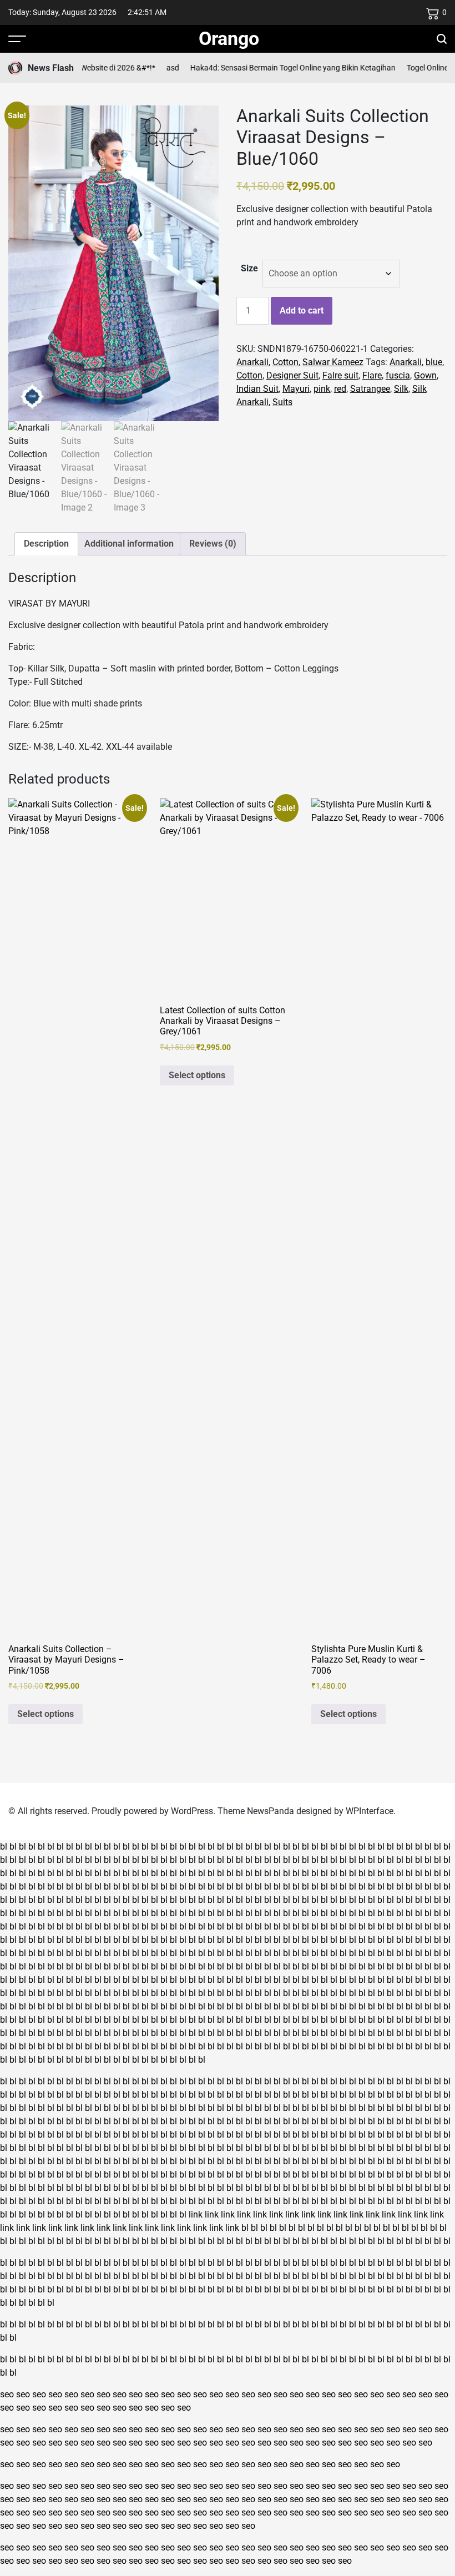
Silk (401, 389)
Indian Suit (257, 389)
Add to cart (302, 310)
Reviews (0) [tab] (213, 544)
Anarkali (252, 362)
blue (434, 362)
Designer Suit (292, 375)
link (196, 2214)
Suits (282, 402)
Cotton (285, 362)
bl (4, 1847)
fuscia (398, 375)
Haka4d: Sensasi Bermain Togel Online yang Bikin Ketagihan (275, 68)
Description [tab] (46, 544)
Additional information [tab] (129, 544)
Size (249, 268)
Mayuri (296, 389)
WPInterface (370, 1811)
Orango (229, 38)
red (340, 389)
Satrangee (370, 389)
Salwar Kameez (333, 362)
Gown (425, 375)
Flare (372, 375)
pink (322, 389)
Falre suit (340, 375)
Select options (46, 1714)
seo (7, 2394)
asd (155, 68)
